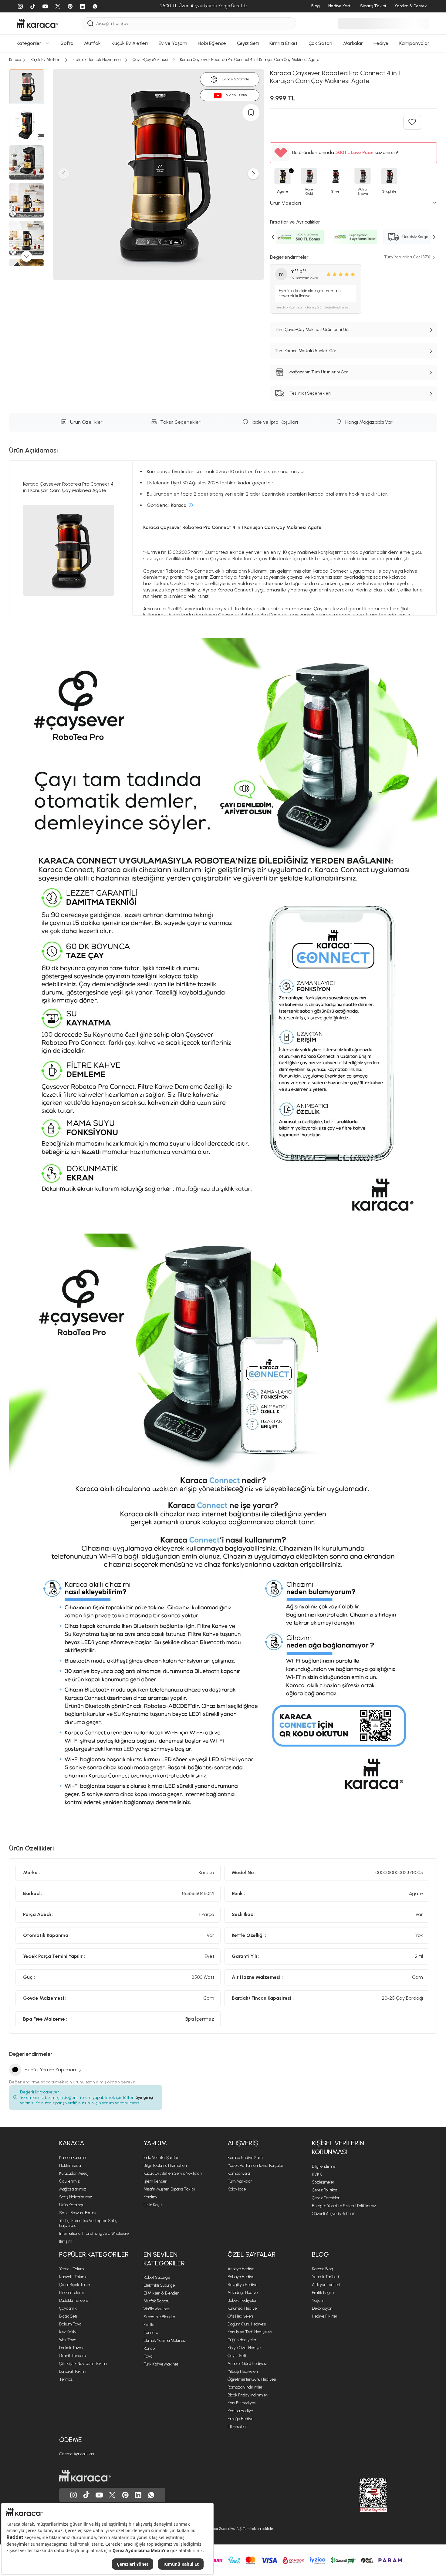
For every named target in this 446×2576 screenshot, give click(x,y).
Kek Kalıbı (68, 2332)
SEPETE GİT (223, 712)
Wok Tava (68, 2340)
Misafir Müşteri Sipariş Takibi (169, 2189)
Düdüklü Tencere (74, 2300)
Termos (66, 2379)
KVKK (317, 2174)
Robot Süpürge (157, 2277)
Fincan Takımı (71, 2293)
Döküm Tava (70, 2324)
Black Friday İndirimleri (248, 2395)
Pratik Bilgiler (324, 2293)
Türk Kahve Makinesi (161, 2364)
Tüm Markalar (240, 2181)
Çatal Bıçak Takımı (76, 2285)
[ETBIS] (362, 2495)
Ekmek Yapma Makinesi (165, 2340)
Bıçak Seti (68, 2316)
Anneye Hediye (241, 2269)
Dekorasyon (322, 2308)
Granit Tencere (73, 2356)
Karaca (72, 2143)
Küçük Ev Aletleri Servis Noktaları (173, 2173)
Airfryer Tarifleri (326, 2285)
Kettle (149, 2325)
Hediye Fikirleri (325, 2316)
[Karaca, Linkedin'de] (138, 2495)
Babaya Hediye (241, 2277)
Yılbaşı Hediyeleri (243, 2371)
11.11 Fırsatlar (237, 2427)
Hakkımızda (70, 2165)
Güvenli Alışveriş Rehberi (334, 2214)
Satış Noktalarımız (76, 2197)
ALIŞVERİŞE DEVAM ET (223, 697)
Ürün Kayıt (153, 2205)
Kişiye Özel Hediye (244, 2348)
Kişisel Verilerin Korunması (338, 2147)
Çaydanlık (68, 2308)
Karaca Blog (323, 2269)
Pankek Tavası (71, 2348)
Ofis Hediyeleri (240, 2316)
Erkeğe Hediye (240, 2419)
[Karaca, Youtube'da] (99, 2495)
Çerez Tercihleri (326, 2198)
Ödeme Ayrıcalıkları (77, 2454)
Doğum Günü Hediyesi (247, 2324)
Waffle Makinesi (157, 2309)
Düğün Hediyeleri (242, 2340)
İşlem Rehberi (155, 2181)
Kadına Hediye (240, 2411)
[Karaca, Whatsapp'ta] (151, 2495)
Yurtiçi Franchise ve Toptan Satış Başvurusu (88, 2223)
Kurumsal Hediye (242, 2308)
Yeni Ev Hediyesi (242, 2403)
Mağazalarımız (73, 2189)
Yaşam (318, 2300)
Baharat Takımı (73, 2371)
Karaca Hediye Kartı (245, 2158)
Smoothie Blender (159, 2317)
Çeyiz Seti (237, 2356)
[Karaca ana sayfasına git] (85, 2476)
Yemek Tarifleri (325, 2277)
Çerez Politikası (325, 2190)
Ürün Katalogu (72, 2205)
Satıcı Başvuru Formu (78, 2213)
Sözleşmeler (323, 2182)
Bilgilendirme (324, 2166)
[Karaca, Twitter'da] (112, 2495)
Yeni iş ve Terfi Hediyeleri (250, 2332)
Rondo (149, 2348)
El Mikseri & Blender (161, 2293)
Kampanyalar (239, 2173)
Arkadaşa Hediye (243, 2293)
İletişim (66, 2241)
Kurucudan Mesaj (74, 2173)
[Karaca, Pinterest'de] (125, 2495)
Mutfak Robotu (156, 2301)
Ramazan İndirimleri (245, 2387)
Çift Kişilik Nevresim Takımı (83, 2364)
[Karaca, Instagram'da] (73, 2495)
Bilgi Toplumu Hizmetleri (165, 2165)
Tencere (151, 2333)
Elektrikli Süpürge (159, 2285)
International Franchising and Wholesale (94, 2233)
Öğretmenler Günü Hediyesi (252, 2379)
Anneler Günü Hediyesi (247, 2364)
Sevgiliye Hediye (242, 2285)
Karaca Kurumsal (74, 2158)
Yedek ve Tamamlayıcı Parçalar (255, 2165)
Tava (148, 2356)
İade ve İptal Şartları (161, 2158)
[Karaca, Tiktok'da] (86, 2495)
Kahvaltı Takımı (73, 2277)
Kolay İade (237, 2189)
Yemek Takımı (72, 2269)
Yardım (155, 2143)
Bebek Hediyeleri (243, 2300)
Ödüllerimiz (69, 2181)
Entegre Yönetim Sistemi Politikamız (344, 2206)
